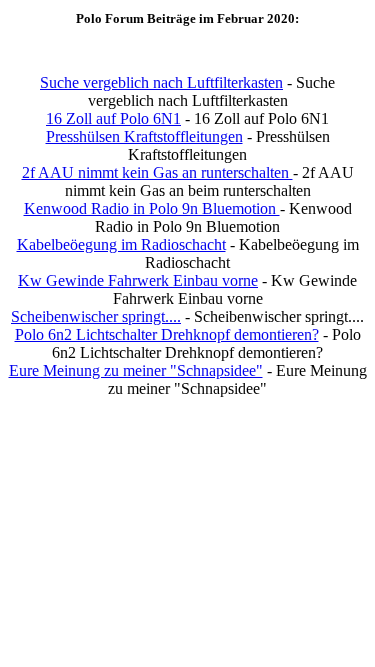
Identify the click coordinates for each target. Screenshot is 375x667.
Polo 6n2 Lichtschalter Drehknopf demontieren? (167, 334)
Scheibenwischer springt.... (96, 316)
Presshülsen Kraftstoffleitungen (144, 136)
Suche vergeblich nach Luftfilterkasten (161, 82)
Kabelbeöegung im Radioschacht (121, 244)
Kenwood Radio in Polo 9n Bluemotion (152, 208)
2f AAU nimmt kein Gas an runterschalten (157, 172)
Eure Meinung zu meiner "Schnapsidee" (136, 370)
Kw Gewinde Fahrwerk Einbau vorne (138, 280)
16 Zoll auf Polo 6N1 (113, 118)
